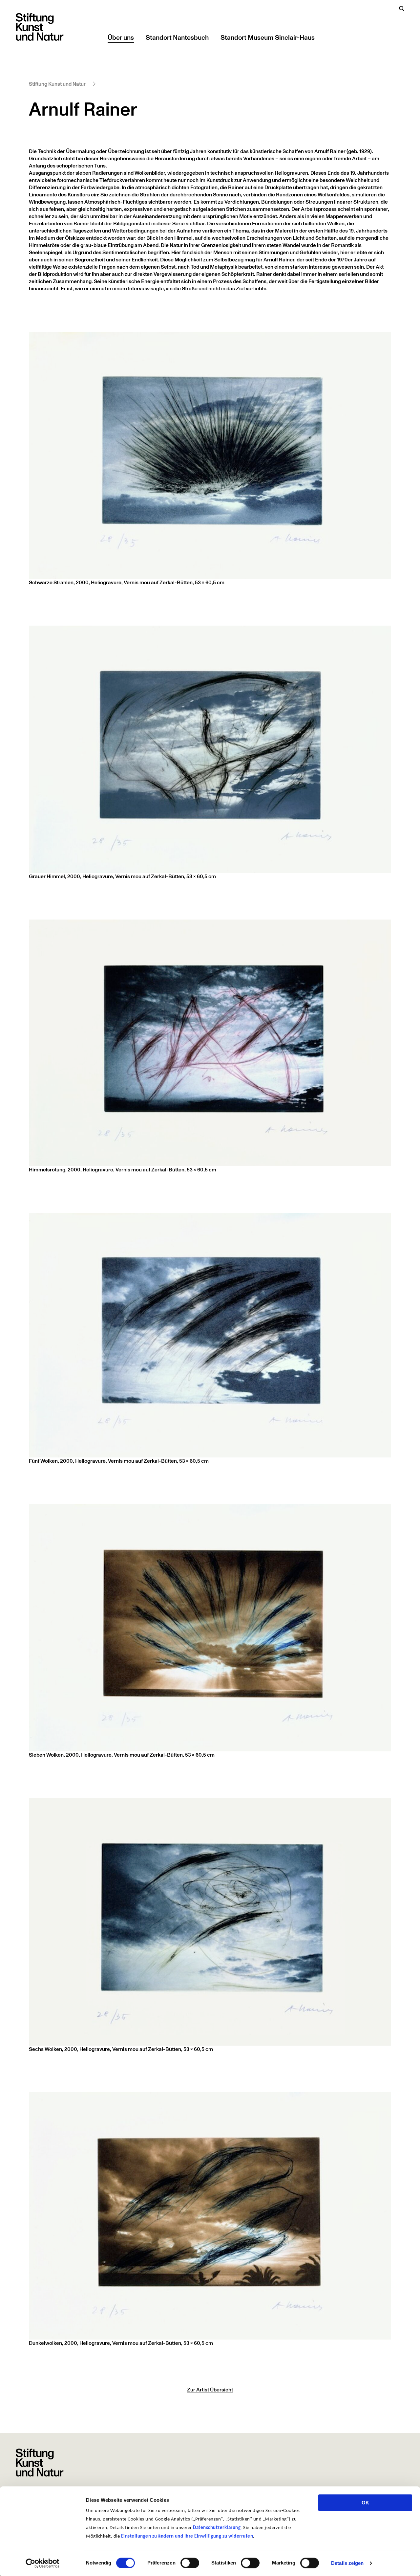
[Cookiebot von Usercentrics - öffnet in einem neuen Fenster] (42, 2563)
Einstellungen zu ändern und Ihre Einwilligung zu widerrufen (187, 2536)
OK (365, 2503)
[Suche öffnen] (402, 9)
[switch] (190, 2563)
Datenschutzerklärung (217, 2528)
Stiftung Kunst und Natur (57, 84)
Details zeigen (347, 2563)
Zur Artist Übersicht (210, 2390)
